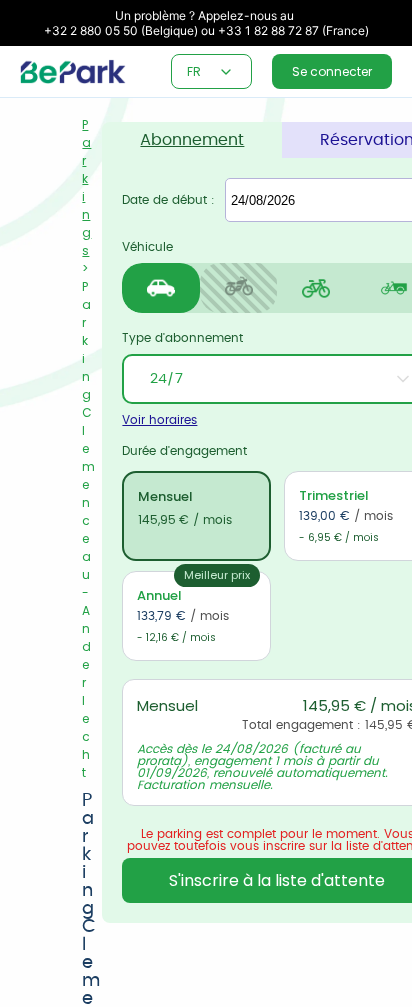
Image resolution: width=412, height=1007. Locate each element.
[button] (226, 72)
